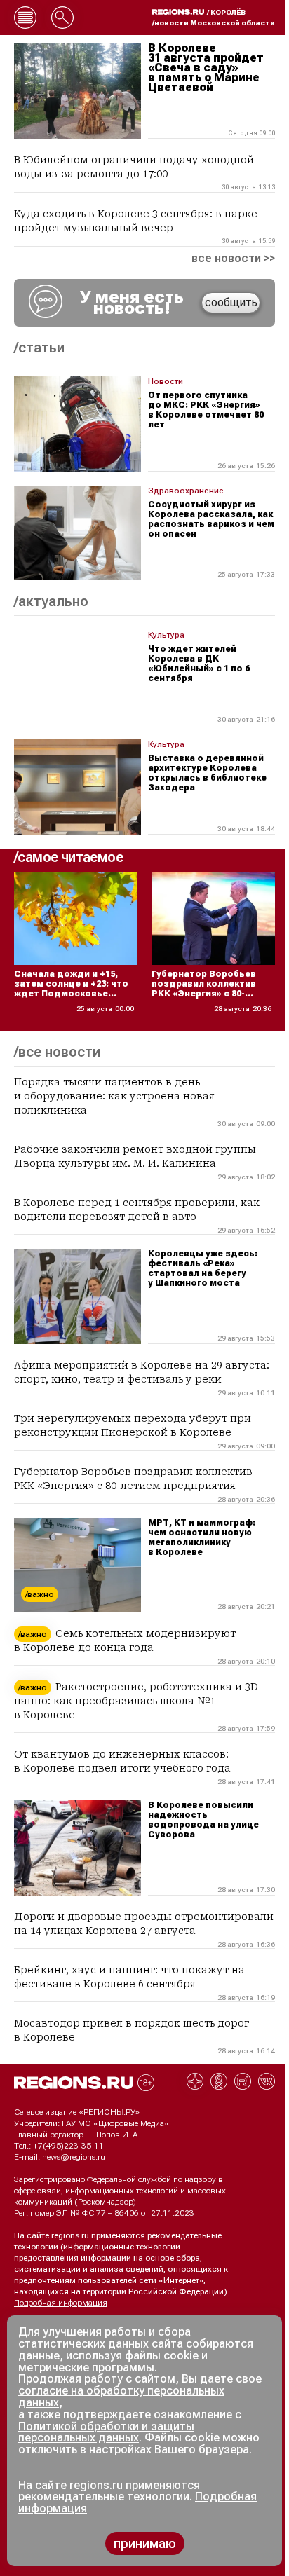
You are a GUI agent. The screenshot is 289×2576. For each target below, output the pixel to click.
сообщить (231, 302)
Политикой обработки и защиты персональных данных (106, 2432)
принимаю (145, 2543)
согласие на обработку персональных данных (121, 2397)
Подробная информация (61, 2303)
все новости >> (233, 259)
